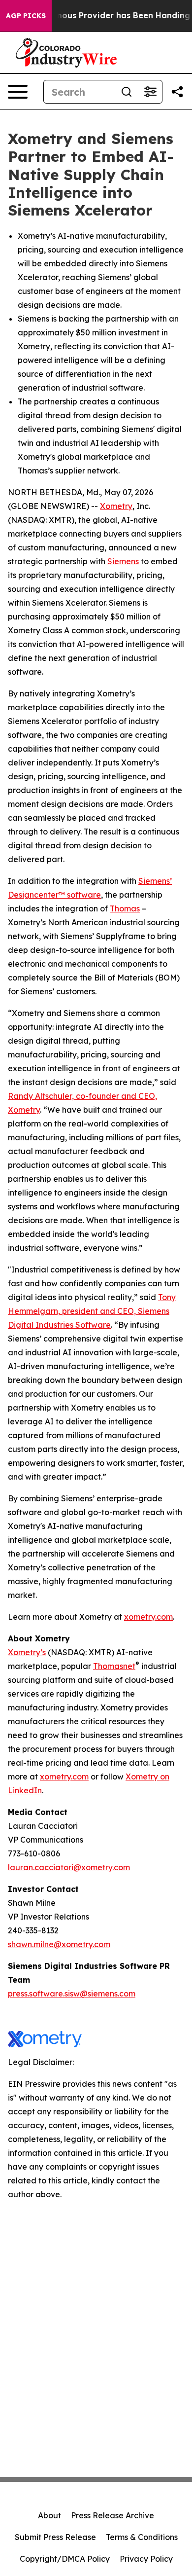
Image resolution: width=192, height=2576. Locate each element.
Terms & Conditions (142, 2537)
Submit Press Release (55, 2537)
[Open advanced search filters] (150, 92)
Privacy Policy (146, 2559)
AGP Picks (26, 16)
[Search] (127, 92)
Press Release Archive (112, 2515)
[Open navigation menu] (18, 92)
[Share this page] (177, 92)
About (49, 2515)
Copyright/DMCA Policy (65, 2559)
